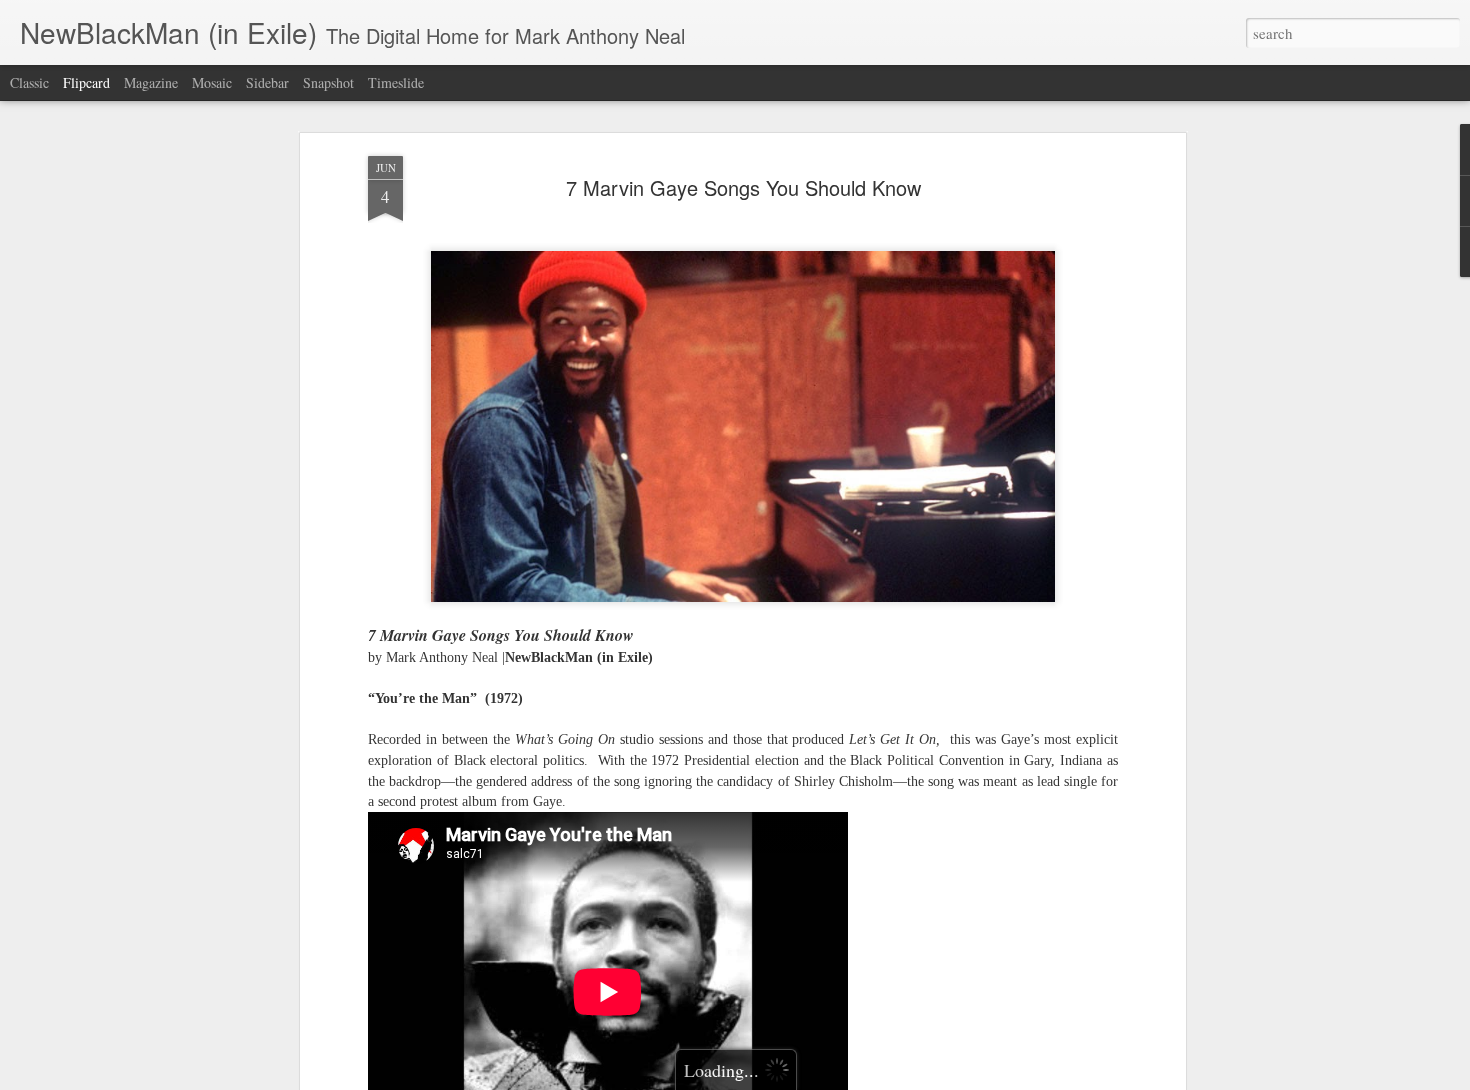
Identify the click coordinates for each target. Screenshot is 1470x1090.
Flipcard (86, 82)
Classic (29, 82)
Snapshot (328, 82)
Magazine (151, 82)
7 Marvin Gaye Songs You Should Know (743, 187)
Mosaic (212, 82)
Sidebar (267, 82)
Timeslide (396, 82)
